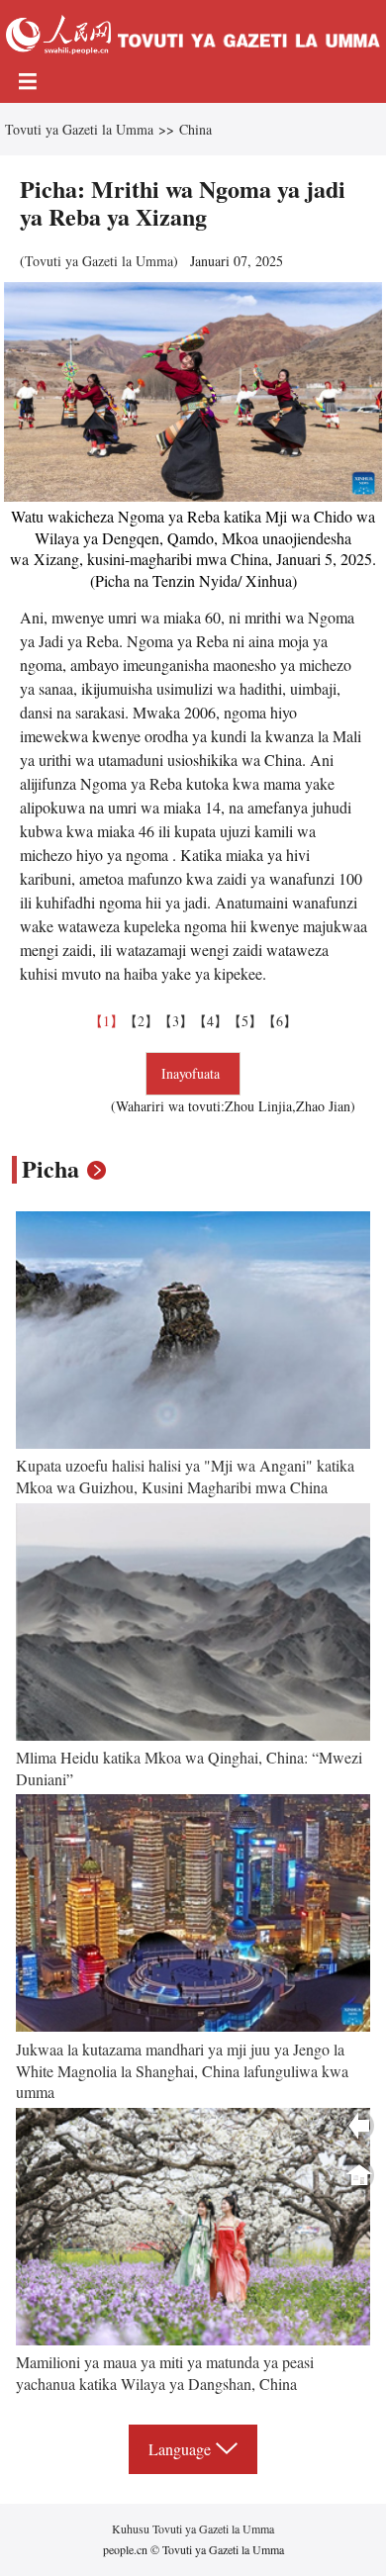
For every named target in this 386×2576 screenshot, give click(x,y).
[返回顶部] (359, 2175)
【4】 (210, 1021)
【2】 (141, 1021)
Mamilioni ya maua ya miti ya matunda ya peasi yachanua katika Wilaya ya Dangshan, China (165, 2373)
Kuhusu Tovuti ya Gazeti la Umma (193, 2528)
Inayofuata (193, 1073)
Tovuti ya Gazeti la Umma (79, 129)
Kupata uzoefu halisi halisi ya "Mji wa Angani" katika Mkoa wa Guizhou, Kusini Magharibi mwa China (185, 1476)
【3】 (176, 1021)
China (195, 129)
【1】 (106, 1021)
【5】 (245, 1021)
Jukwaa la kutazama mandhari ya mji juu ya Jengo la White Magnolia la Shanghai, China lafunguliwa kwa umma (182, 2070)
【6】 (280, 1021)
